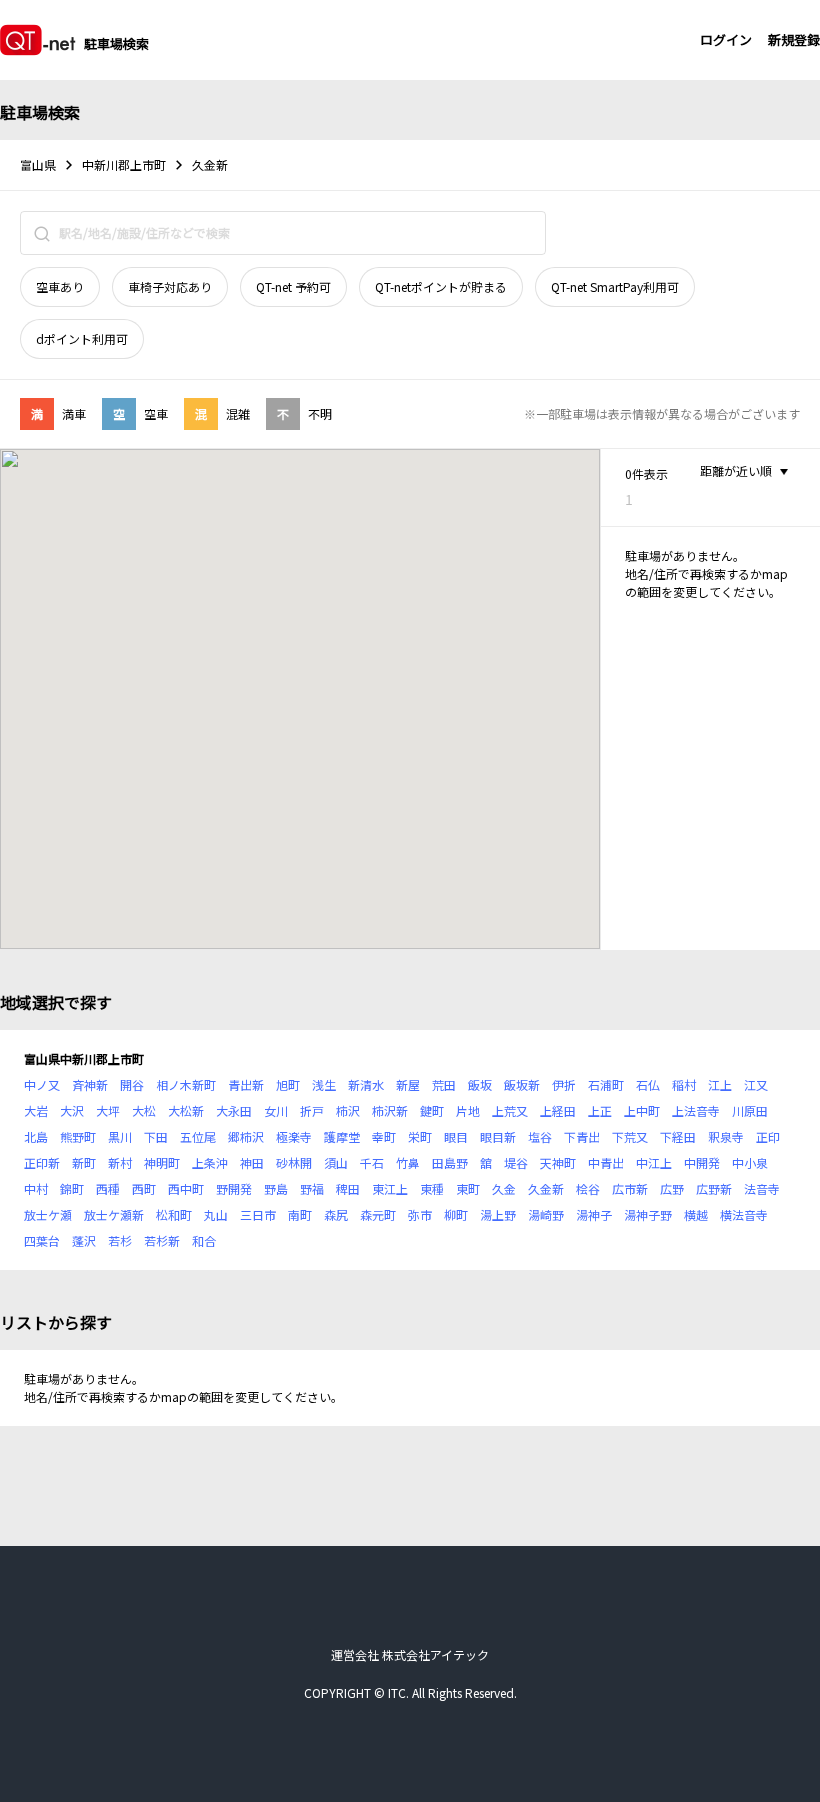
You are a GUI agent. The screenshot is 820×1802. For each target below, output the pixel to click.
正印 (768, 1136)
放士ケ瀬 (48, 1214)
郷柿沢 (246, 1136)
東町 (468, 1188)
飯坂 (480, 1084)
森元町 (378, 1214)
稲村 (684, 1084)
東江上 (390, 1188)
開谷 (132, 1084)
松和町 (174, 1214)
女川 (276, 1110)
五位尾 (198, 1136)
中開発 (702, 1162)
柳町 (456, 1214)
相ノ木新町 (186, 1084)
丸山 (216, 1214)
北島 (36, 1136)
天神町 (558, 1162)
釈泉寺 (726, 1136)
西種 (108, 1188)
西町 (144, 1188)
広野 (672, 1188)
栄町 (420, 1136)
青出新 (246, 1084)
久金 (504, 1188)
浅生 (324, 1084)
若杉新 (162, 1240)
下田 (156, 1136)
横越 (696, 1214)
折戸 (312, 1110)
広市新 (630, 1188)
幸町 (384, 1136)
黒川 (120, 1136)
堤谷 (516, 1162)
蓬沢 (84, 1240)
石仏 (648, 1084)
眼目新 (498, 1136)
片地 (468, 1110)
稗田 (348, 1188)
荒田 (444, 1084)
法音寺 (762, 1188)
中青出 (606, 1162)
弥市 (420, 1214)
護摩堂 (342, 1136)
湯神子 (594, 1214)
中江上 (654, 1162)
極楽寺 (294, 1136)
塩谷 (540, 1136)
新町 (84, 1162)
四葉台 (42, 1240)
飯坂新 (522, 1084)
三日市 (258, 1214)
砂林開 (294, 1162)
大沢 (72, 1110)
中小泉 (750, 1162)
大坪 (108, 1110)
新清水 (366, 1084)
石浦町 (606, 1084)
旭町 (288, 1084)
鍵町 (432, 1110)
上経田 (558, 1110)
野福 (312, 1188)
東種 (432, 1188)
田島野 (450, 1162)
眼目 (456, 1136)
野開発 (234, 1188)
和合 (204, 1240)
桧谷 (588, 1188)
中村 (36, 1188)
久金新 (546, 1188)
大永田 (234, 1110)
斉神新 (90, 1084)
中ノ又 (42, 1084)
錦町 (72, 1188)
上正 (600, 1110)
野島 (276, 1188)
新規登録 (794, 39)
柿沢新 (390, 1110)
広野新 (714, 1188)
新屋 (408, 1084)
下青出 (582, 1136)
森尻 (336, 1214)
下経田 (678, 1136)
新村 (120, 1162)
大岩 (36, 1110)
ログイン (726, 39)
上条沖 (210, 1162)
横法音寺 (744, 1214)
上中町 (642, 1110)
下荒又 (630, 1136)
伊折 (564, 1084)
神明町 (162, 1162)
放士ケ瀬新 (114, 1214)
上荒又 (510, 1110)
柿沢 (348, 1110)
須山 (336, 1162)
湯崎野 (546, 1214)
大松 (144, 1110)
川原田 (750, 1110)
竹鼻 (408, 1162)
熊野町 (78, 1136)
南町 (300, 1214)
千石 (372, 1162)
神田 (252, 1162)
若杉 (120, 1240)
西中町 (186, 1188)
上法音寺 (696, 1110)
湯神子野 (648, 1214)
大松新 (186, 1110)
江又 (756, 1084)
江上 (720, 1084)
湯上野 (498, 1214)
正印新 (42, 1162)
